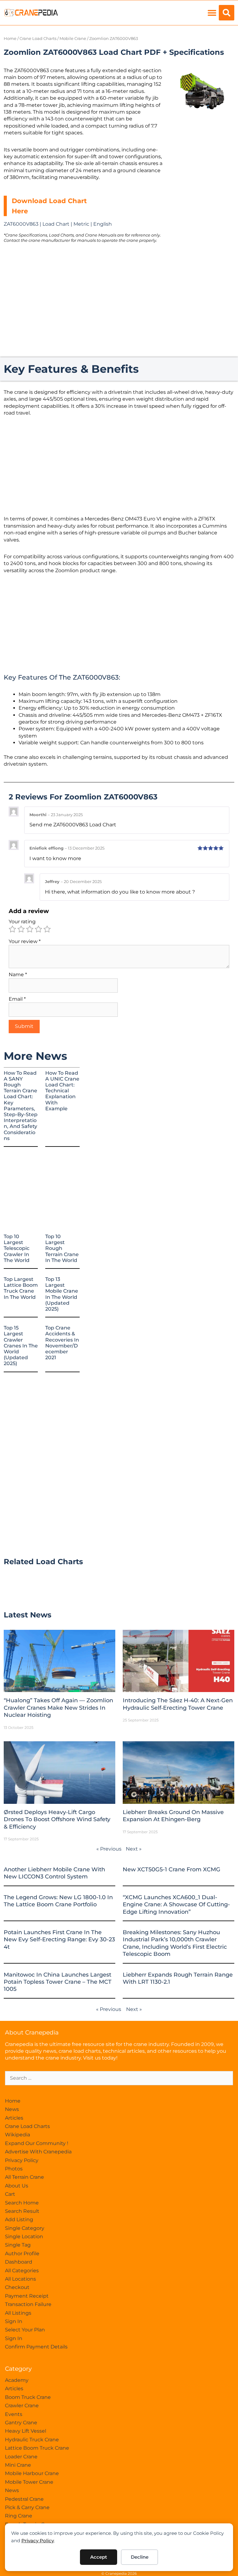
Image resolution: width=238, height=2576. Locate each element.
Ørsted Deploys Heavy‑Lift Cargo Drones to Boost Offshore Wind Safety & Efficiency (57, 1819)
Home (10, 39)
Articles (14, 2118)
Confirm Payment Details (36, 2347)
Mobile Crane (73, 39)
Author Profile (22, 2254)
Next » (134, 1849)
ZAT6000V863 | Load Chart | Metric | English (58, 224)
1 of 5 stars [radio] (12, 929)
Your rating (22, 922)
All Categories (22, 2271)
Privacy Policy (38, 2541)
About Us (17, 2186)
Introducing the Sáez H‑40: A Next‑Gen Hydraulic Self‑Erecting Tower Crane (178, 1704)
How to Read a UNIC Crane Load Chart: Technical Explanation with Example (62, 1091)
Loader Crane (21, 2457)
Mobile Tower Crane (29, 2482)
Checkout (17, 2287)
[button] (212, 13)
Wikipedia (18, 2135)
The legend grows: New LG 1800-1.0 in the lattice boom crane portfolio (58, 1901)
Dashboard (19, 2262)
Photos (14, 2169)
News (12, 2109)
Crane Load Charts (38, 39)
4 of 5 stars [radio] (38, 929)
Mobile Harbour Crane (32, 2473)
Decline (140, 2557)
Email (17, 999)
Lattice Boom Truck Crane (37, 2448)
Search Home (22, 2203)
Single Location (24, 2237)
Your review (25, 941)
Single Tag (18, 2245)
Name (18, 975)
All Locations (20, 2279)
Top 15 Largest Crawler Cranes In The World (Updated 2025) (21, 1346)
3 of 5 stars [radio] (30, 929)
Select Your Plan (25, 2330)
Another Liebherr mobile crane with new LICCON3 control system (54, 1873)
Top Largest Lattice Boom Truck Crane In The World (21, 1288)
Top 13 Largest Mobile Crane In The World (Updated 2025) (62, 1294)
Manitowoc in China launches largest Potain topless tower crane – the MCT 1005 (58, 1982)
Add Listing (19, 2219)
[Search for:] (119, 2078)
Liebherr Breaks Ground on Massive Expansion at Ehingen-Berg (173, 1816)
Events (14, 2414)
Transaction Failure (28, 2304)
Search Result (22, 2211)
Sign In (14, 2321)
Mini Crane (18, 2465)
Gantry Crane (21, 2423)
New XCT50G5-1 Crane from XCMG (172, 1869)
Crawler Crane (22, 2406)
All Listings (18, 2313)
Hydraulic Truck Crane (32, 2440)
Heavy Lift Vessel (26, 2431)
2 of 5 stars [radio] (21, 929)
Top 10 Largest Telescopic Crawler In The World (17, 1248)
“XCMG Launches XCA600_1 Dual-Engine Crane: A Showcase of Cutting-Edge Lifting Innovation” (176, 1905)
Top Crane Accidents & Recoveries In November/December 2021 (62, 1343)
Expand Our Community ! (37, 2143)
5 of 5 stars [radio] (47, 929)
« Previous (109, 1849)
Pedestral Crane (24, 2499)
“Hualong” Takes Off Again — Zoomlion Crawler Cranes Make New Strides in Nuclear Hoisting (58, 1708)
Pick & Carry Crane (27, 2507)
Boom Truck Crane (28, 2397)
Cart (10, 2194)
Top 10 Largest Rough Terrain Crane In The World (62, 1248)
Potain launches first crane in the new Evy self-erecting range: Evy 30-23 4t (59, 1940)
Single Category (25, 2228)
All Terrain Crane (24, 2177)
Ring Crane (19, 2516)
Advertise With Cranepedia (38, 2152)
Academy (17, 2380)
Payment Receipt (27, 2296)
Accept (99, 2557)
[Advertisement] (202, 154)
